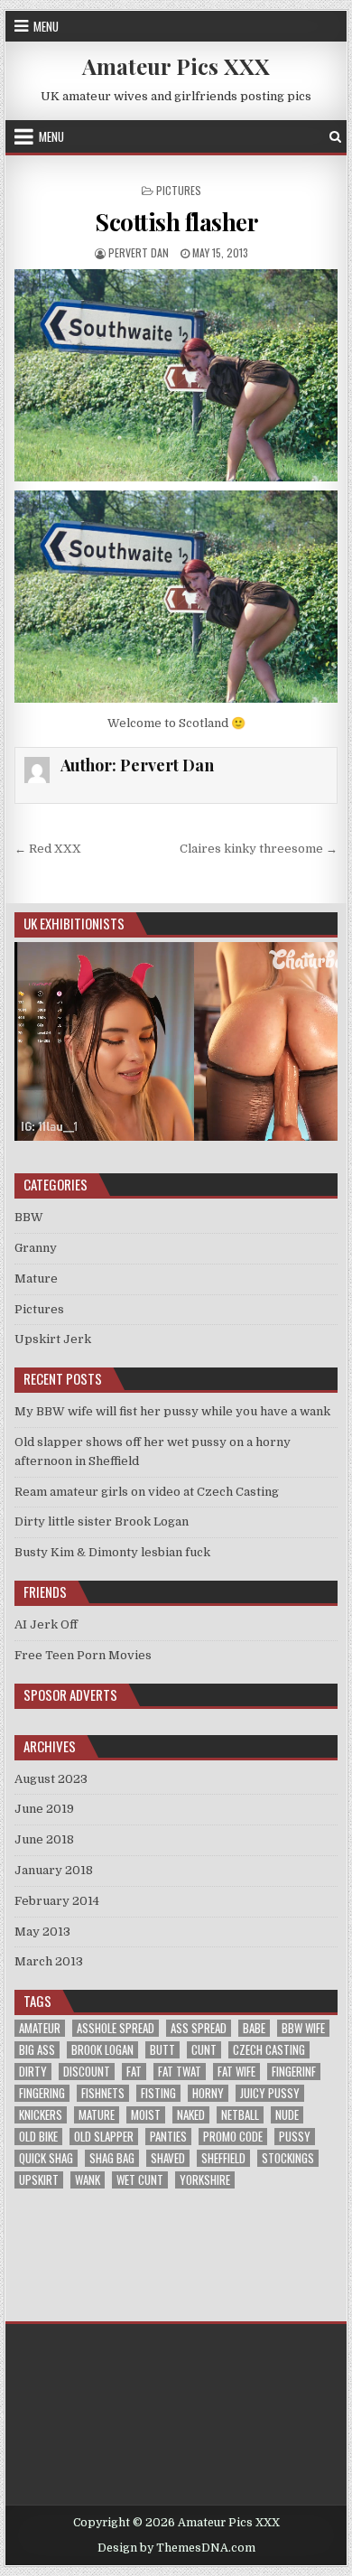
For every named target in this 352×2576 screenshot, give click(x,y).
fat (134, 2072)
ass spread (199, 2028)
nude (287, 2115)
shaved (168, 2158)
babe (254, 2028)
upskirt (39, 2180)
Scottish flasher (176, 222)
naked (191, 2115)
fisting (158, 2093)
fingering (42, 2093)
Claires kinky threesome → (259, 849)
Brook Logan (102, 2050)
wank (88, 2180)
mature (97, 2115)
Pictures (179, 190)
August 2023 (51, 1779)
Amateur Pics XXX (176, 66)
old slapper (104, 2137)
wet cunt (140, 2180)
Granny (36, 1248)
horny (208, 2093)
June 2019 (44, 1809)
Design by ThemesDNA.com (176, 2548)
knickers (41, 2115)
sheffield (223, 2158)
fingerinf (294, 2072)
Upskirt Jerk (53, 1339)
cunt (204, 2050)
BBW (29, 1217)
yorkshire (205, 2180)
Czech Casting (269, 2050)
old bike (38, 2137)
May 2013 (42, 1932)
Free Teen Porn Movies (83, 1655)
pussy (295, 2137)
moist (146, 2115)
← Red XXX (48, 849)
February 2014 (57, 1901)
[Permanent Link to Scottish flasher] (176, 375)
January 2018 (54, 1870)
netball (240, 2115)
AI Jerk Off (46, 1624)
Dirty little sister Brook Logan (102, 1521)
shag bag (112, 2158)
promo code (233, 2137)
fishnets (103, 2093)
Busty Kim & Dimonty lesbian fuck (112, 1552)
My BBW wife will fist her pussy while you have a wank (172, 1411)
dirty (33, 2072)
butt (162, 2050)
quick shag (46, 2158)
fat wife (236, 2072)
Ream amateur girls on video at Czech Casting (147, 1492)
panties (168, 2137)
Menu (46, 26)
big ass (37, 2050)
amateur (40, 2028)
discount (87, 2072)
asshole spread (116, 2028)
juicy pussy (270, 2093)
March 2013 (49, 1961)
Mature (36, 1279)
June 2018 (44, 1839)
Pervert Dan (139, 252)
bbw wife (303, 2028)
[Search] (335, 137)
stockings (288, 2158)
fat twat (180, 2072)
